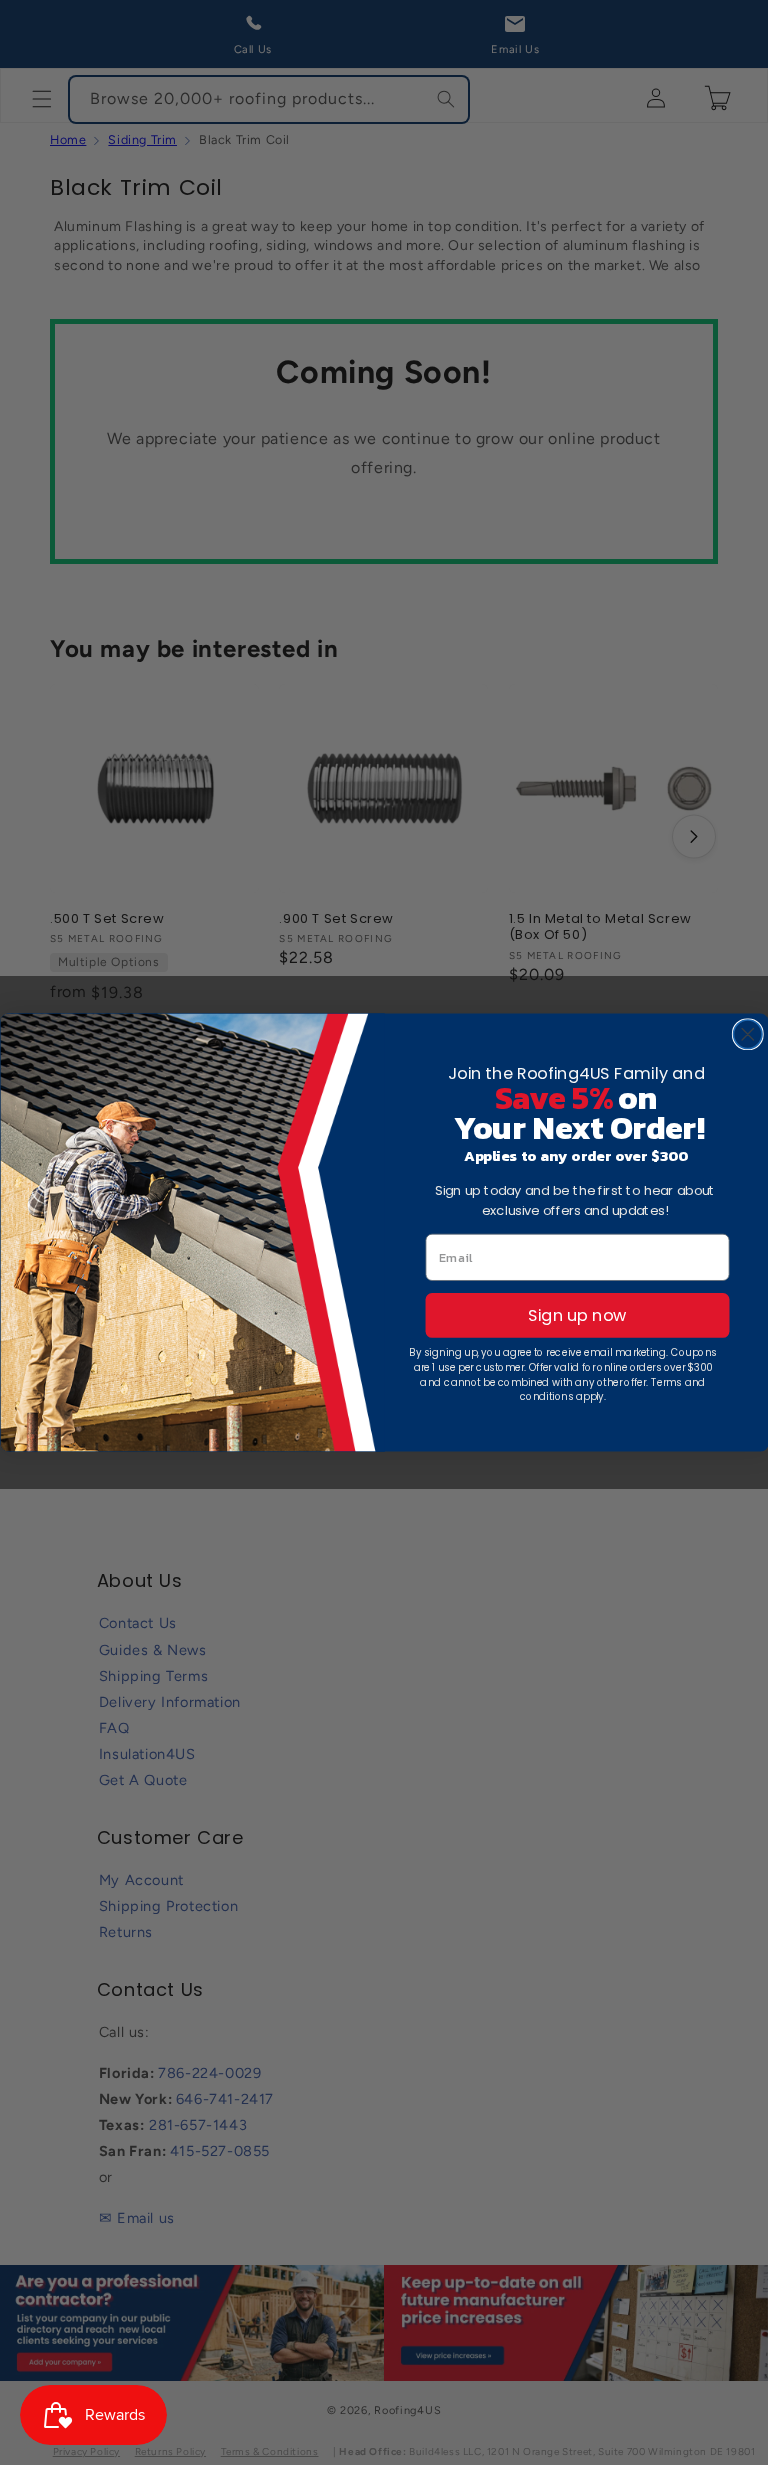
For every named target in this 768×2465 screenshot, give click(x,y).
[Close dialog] (747, 1034)
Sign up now (577, 1315)
